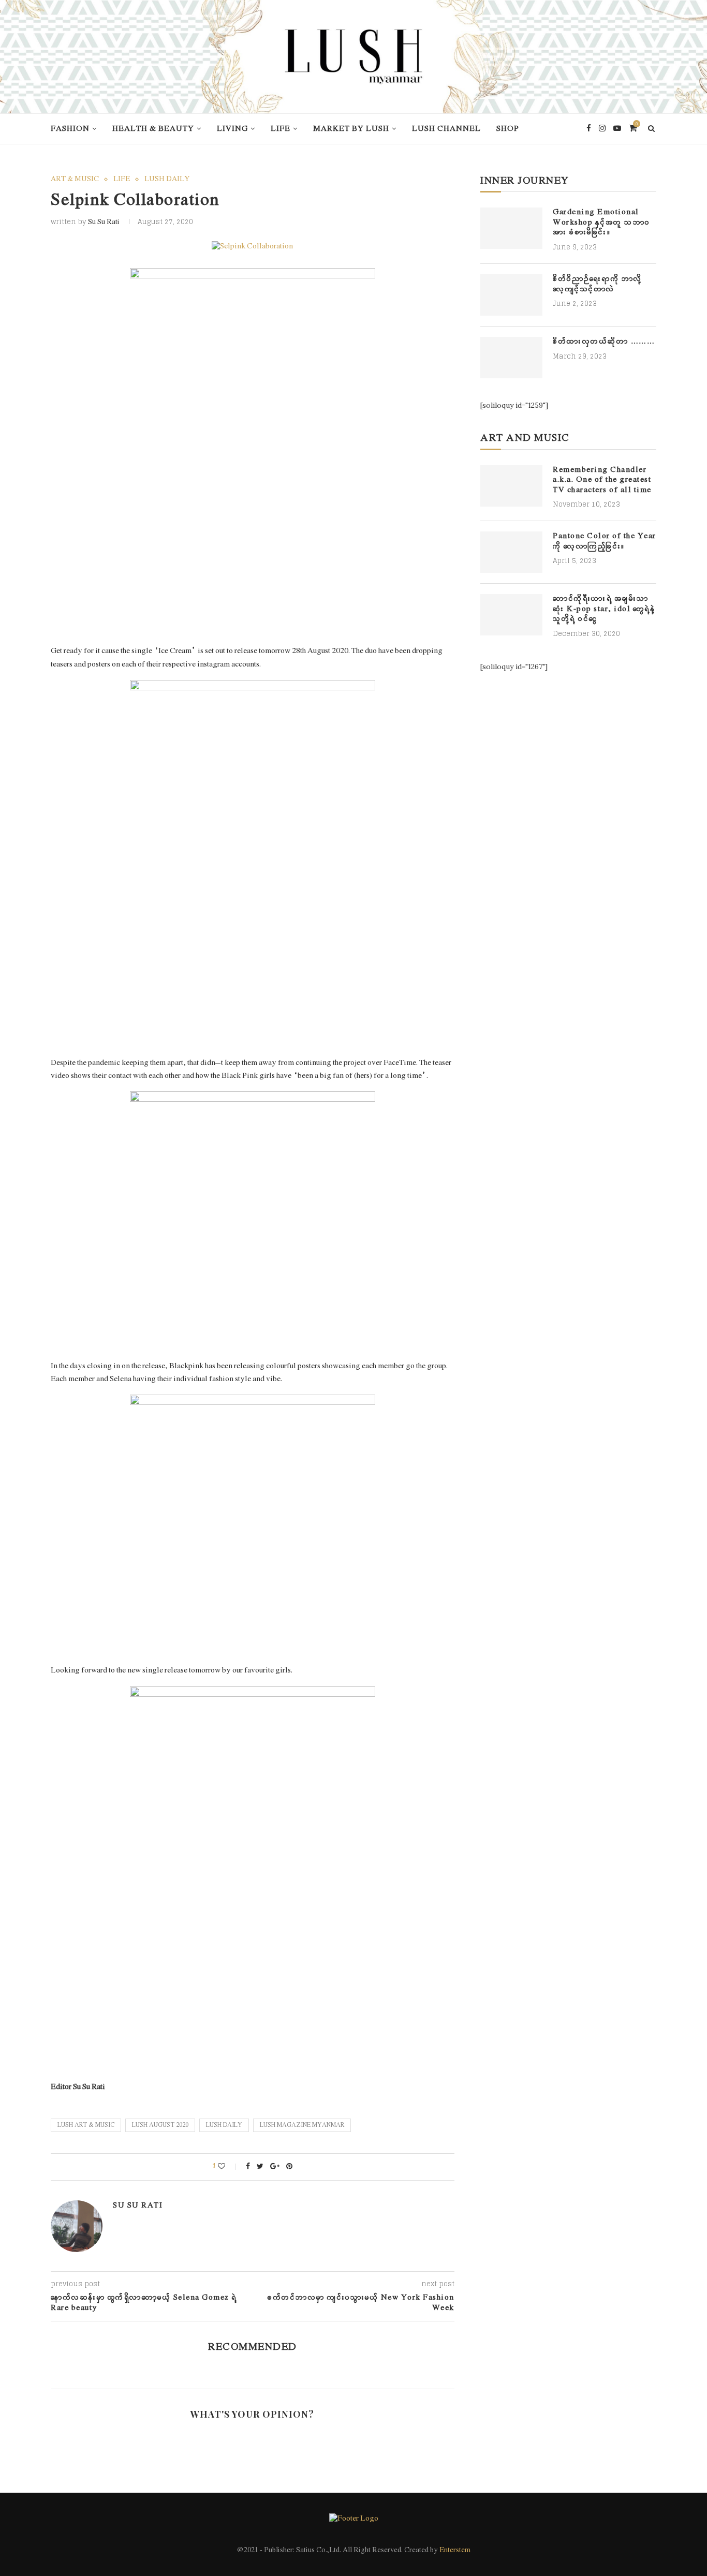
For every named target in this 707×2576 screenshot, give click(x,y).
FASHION (70, 129)
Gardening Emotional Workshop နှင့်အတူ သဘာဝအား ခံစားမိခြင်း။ (602, 223)
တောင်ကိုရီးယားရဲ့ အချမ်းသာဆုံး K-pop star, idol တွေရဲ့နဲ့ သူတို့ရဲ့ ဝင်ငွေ (604, 609)
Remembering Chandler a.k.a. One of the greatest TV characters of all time (602, 480)
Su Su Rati (104, 222)
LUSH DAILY (167, 180)
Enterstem (455, 2550)
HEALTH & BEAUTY (153, 129)
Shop (508, 129)
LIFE (281, 129)
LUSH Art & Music (86, 2125)
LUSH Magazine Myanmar (302, 2125)
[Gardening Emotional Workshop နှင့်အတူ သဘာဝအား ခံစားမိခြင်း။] (511, 228)
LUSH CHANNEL (446, 129)
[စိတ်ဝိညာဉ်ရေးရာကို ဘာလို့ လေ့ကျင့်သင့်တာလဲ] (511, 295)
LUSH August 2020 (160, 2125)
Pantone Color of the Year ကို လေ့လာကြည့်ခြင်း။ (605, 542)
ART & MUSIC (75, 180)
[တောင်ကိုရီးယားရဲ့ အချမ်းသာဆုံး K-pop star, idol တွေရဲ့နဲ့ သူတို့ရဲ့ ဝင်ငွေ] (511, 615)
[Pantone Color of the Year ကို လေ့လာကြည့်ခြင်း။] (511, 552)
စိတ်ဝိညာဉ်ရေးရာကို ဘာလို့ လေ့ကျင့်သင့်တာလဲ (598, 284)
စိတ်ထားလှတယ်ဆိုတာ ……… (604, 342)
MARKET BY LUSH (351, 129)
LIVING (232, 129)
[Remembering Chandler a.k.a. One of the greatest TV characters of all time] (511, 486)
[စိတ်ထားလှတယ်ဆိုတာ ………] (511, 358)
